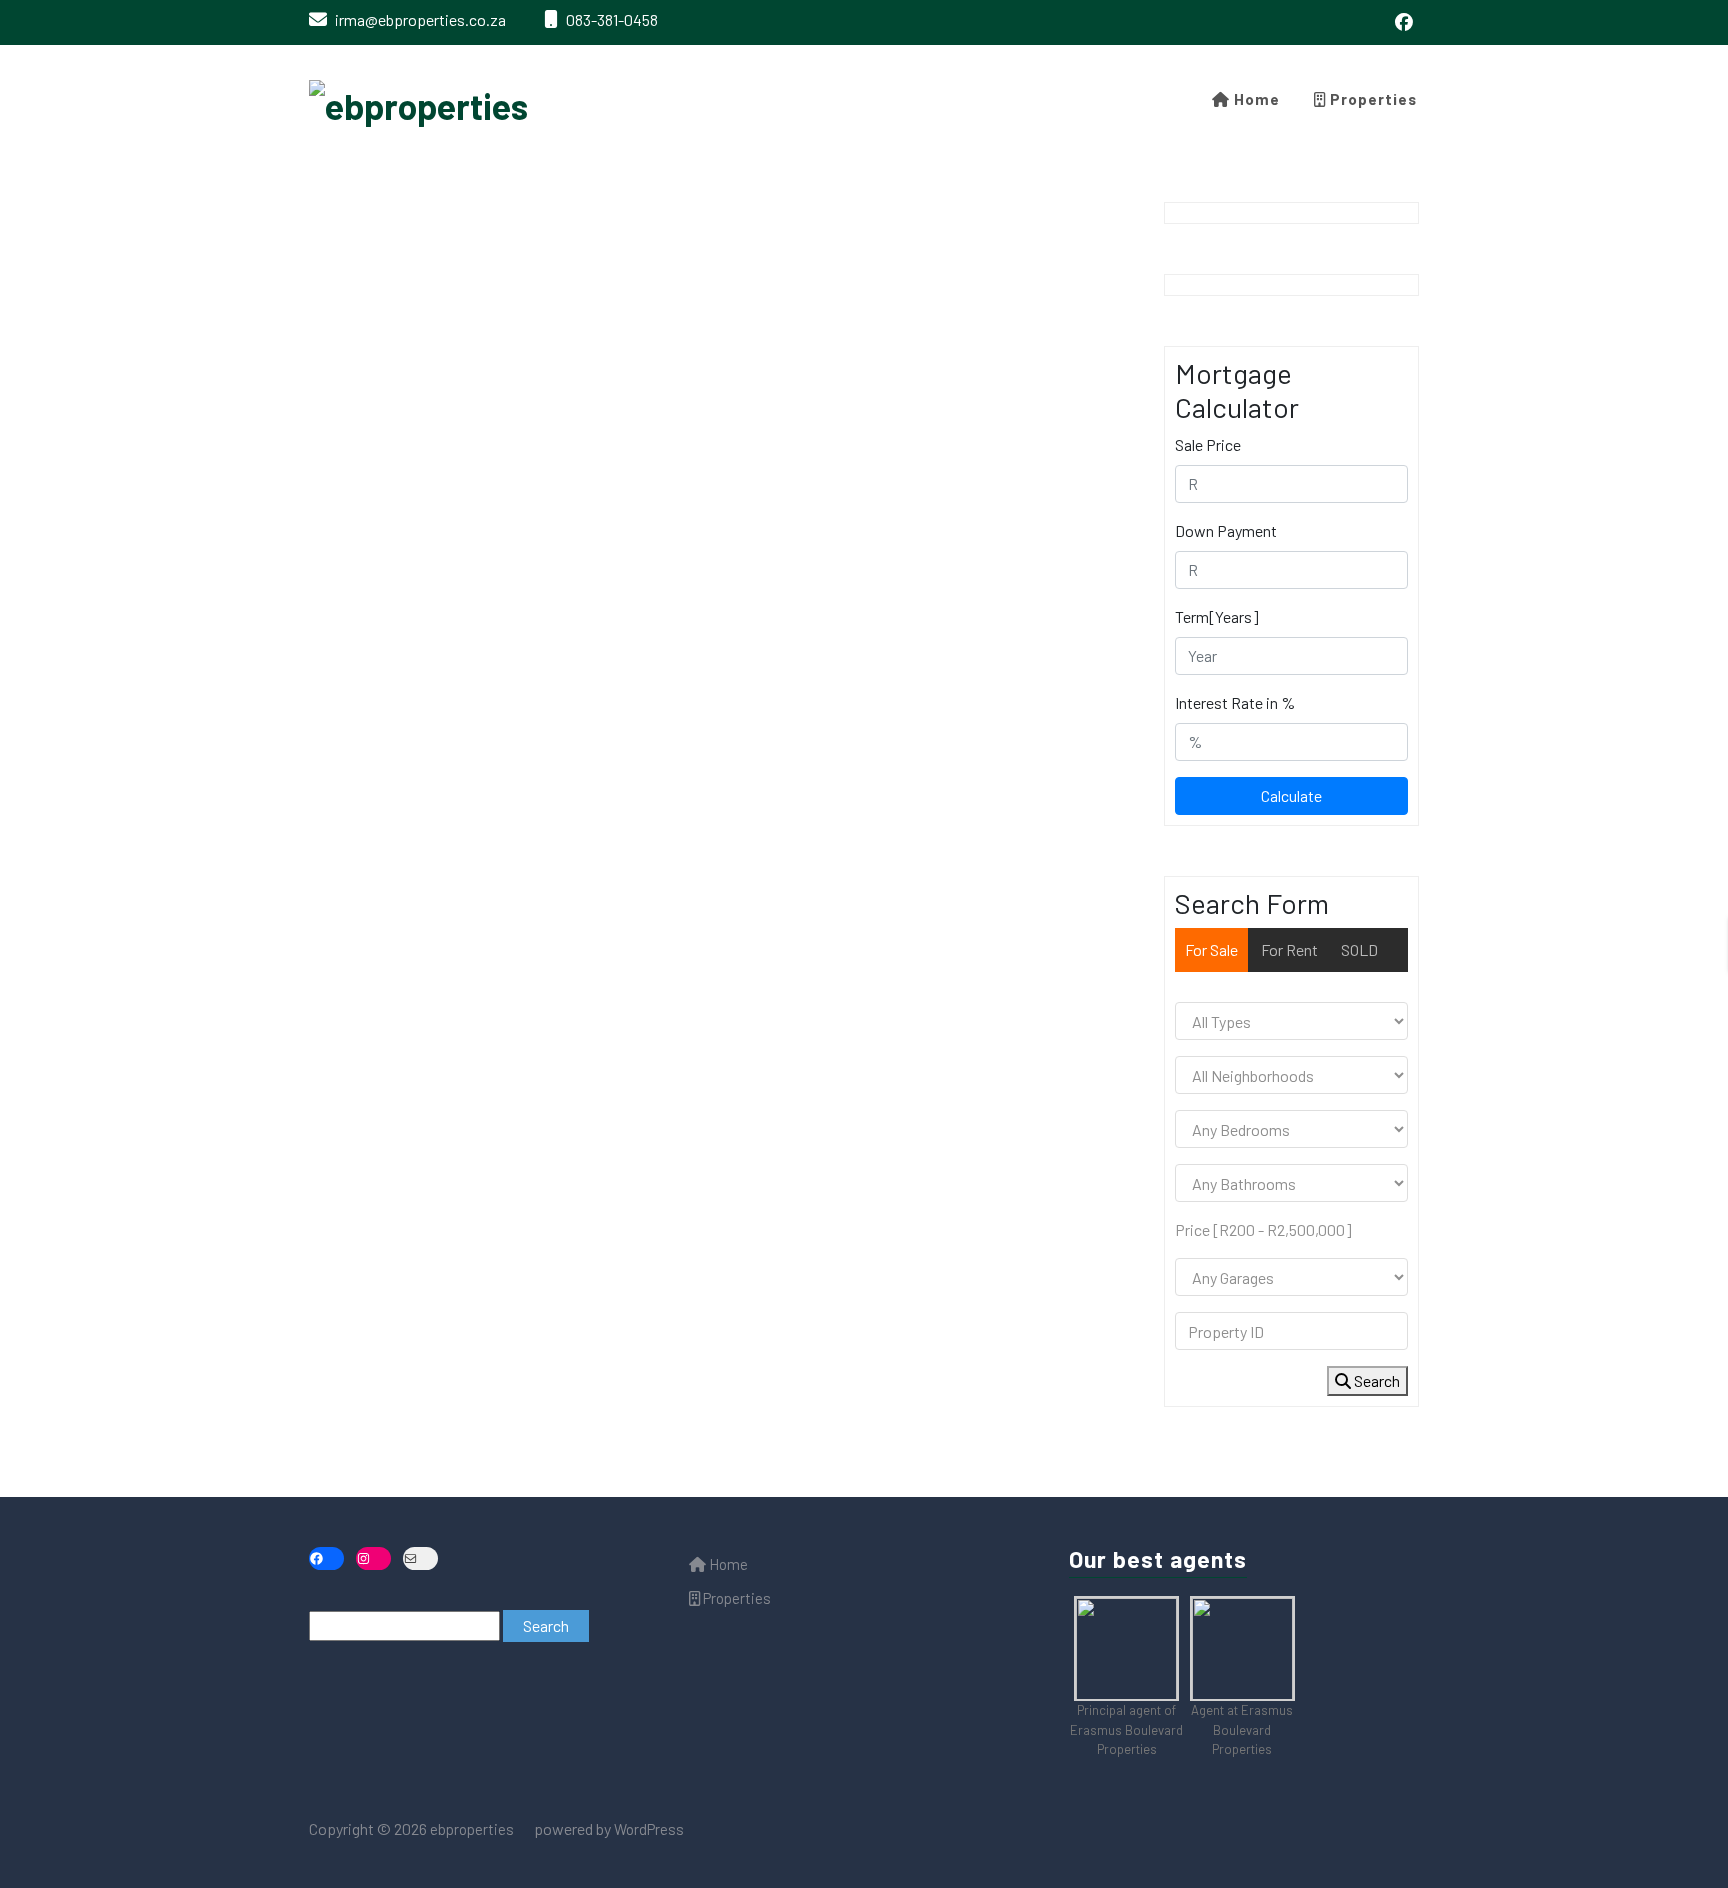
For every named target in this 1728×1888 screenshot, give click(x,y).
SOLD (1359, 949)
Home (1255, 99)
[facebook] (1404, 22)
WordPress (649, 1829)
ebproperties (470, 1829)
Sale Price (1208, 444)
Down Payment (1226, 530)
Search (1375, 1380)
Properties (1371, 99)
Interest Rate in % (1235, 702)
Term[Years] (1217, 616)
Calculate (1291, 795)
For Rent (1289, 949)
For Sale (1211, 949)
